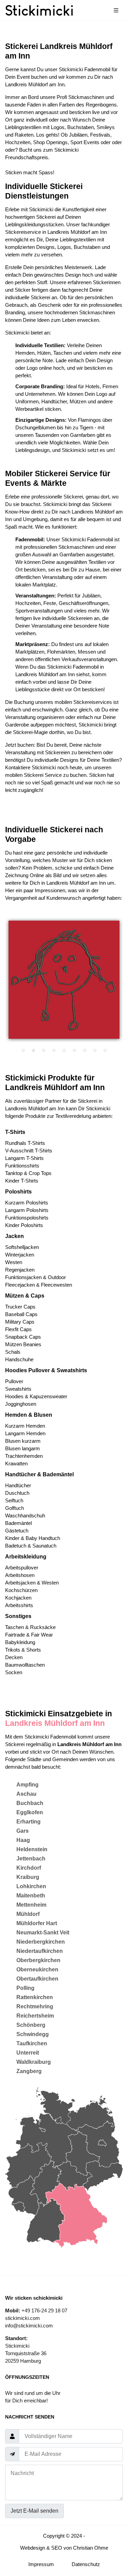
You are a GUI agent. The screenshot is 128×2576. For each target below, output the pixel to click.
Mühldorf (28, 1914)
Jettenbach (31, 1859)
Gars (23, 1831)
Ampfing (27, 1785)
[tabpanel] (64, 980)
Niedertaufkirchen (40, 1951)
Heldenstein (32, 1849)
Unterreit (28, 2053)
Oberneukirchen (37, 1969)
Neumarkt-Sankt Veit (43, 1933)
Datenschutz (86, 2564)
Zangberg (29, 2071)
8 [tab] (95, 1051)
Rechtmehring (35, 2006)
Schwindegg (33, 2034)
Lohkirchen (31, 1886)
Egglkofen (30, 1812)
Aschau (26, 1794)
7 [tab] (85, 1051)
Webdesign (33, 2548)
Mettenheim (31, 1905)
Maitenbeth (31, 1896)
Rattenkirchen (35, 1997)
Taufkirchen (32, 2043)
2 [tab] (33, 1051)
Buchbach (30, 1803)
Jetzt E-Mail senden (34, 2511)
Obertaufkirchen (37, 1979)
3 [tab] (44, 1051)
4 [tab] (54, 1051)
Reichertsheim (35, 2016)
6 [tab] (74, 1051)
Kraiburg (28, 1877)
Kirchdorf (29, 1868)
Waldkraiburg (34, 2062)
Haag (23, 1840)
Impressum (41, 2564)
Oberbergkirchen (38, 1960)
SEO (57, 2548)
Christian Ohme (91, 2548)
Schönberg (31, 2025)
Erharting (29, 1822)
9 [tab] (105, 1051)
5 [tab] (64, 1051)
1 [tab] (23, 1051)
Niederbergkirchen (41, 1942)
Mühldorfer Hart (37, 1923)
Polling (25, 1988)
